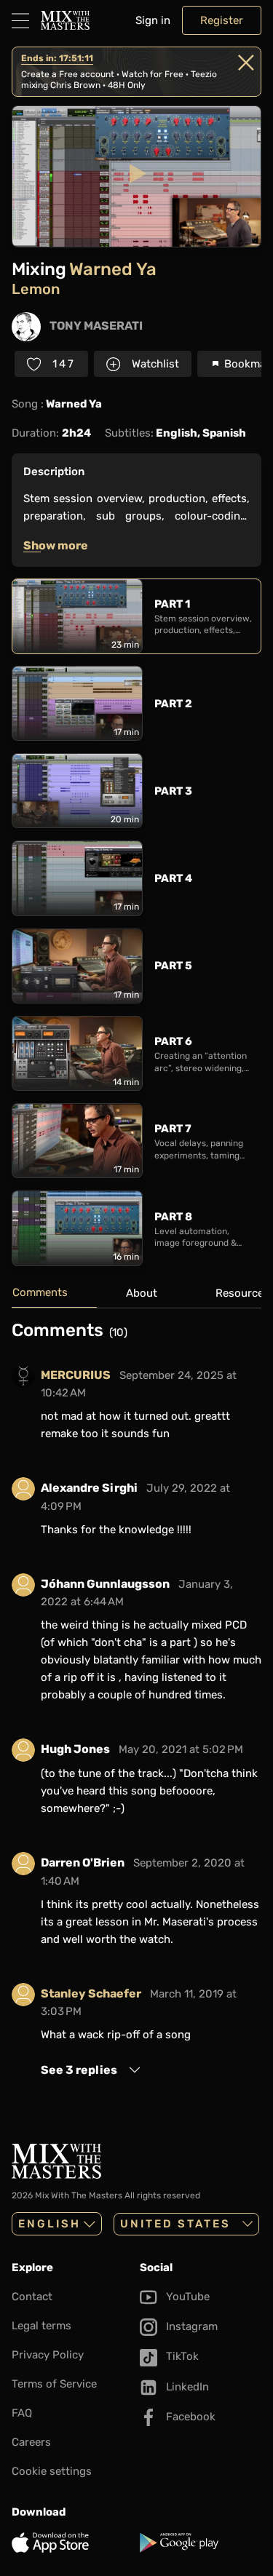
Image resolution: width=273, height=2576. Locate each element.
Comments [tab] (40, 1292)
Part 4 (173, 878)
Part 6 (173, 1041)
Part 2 (173, 704)
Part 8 (173, 1217)
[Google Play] (201, 2543)
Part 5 (173, 966)
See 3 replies (79, 2070)
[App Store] (73, 2543)
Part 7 (173, 1129)
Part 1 (172, 604)
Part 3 (173, 791)
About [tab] (142, 1293)
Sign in (153, 20)
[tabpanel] (136, 1705)
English (50, 2224)
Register (222, 20)
